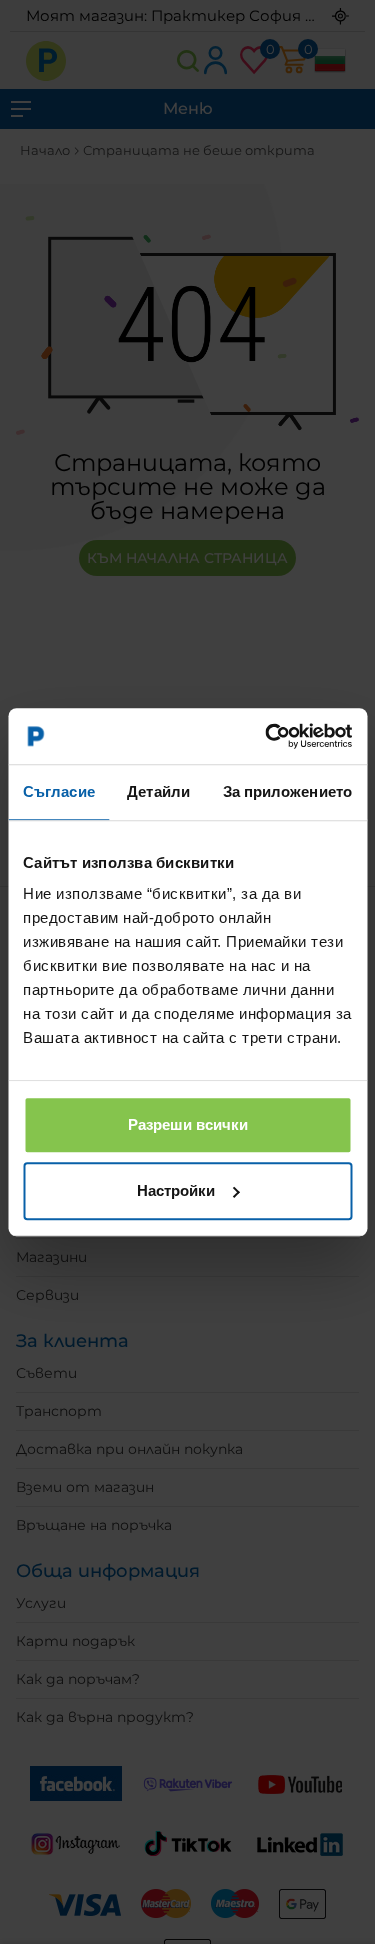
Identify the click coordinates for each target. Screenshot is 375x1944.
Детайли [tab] (158, 791)
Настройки (176, 1190)
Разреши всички (188, 1124)
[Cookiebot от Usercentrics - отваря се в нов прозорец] (267, 736)
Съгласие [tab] (59, 791)
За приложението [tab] (288, 791)
